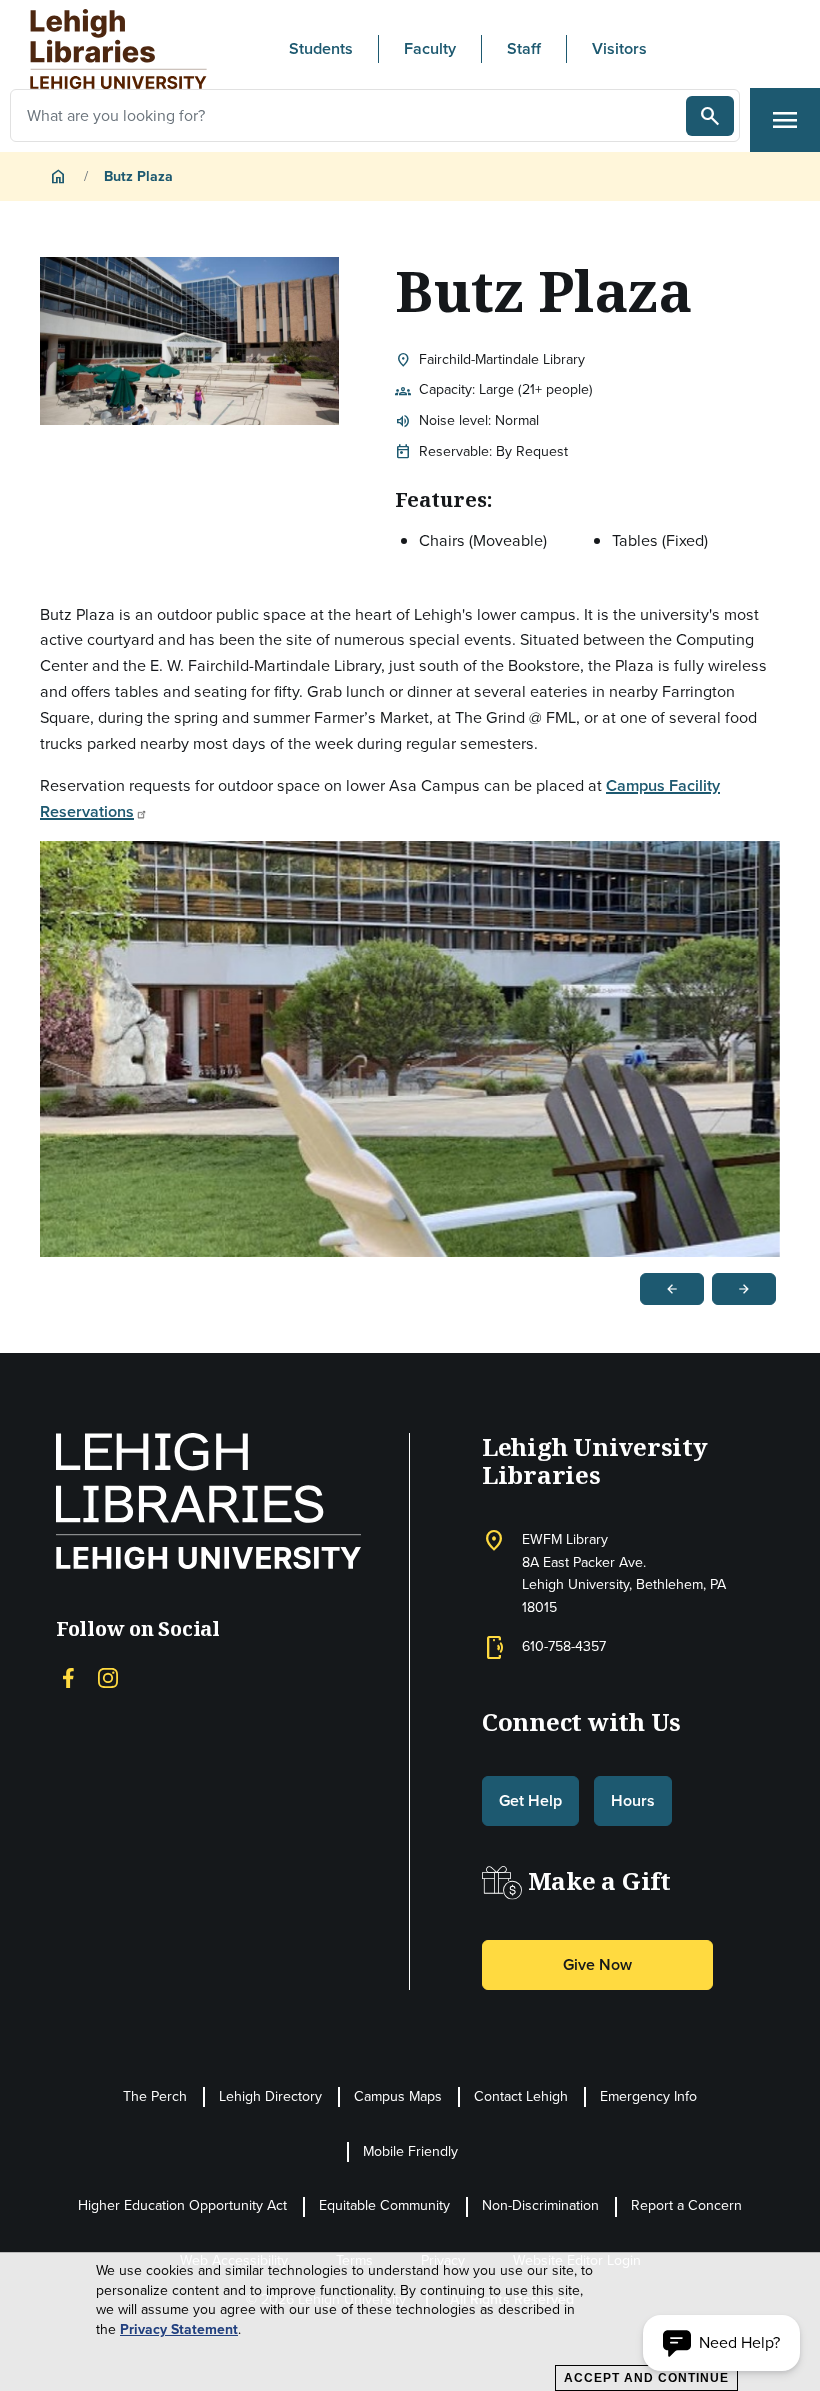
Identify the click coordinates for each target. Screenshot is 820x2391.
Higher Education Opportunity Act (182, 2205)
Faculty (430, 48)
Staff (524, 48)
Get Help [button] (530, 1800)
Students (321, 48)
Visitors (619, 48)
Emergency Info (648, 2096)
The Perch (155, 2096)
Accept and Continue (646, 2378)
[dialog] (410, 2322)
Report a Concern (686, 2205)
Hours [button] (633, 1800)
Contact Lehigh (521, 2096)
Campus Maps (398, 2096)
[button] (721, 2343)
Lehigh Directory (270, 2096)
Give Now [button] (597, 1964)
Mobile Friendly (410, 2151)
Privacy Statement (179, 2330)
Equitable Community (384, 2205)
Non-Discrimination (540, 2205)
